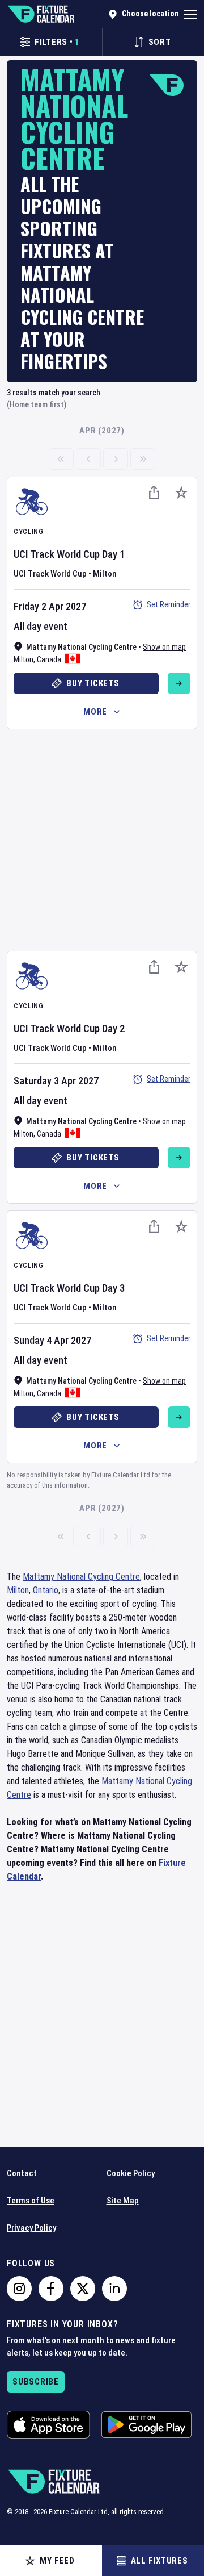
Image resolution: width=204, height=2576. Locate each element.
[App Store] (48, 2425)
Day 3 (114, 1288)
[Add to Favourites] (181, 492)
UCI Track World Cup (57, 554)
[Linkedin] (114, 2289)
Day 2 (114, 1028)
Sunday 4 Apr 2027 (52, 1340)
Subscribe (36, 2382)
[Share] (154, 492)
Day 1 (114, 554)
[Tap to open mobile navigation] (190, 14)
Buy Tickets (93, 683)
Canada (49, 659)
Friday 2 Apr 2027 (50, 606)
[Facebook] (51, 2289)
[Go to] (179, 683)
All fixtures (160, 2561)
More (95, 712)
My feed (57, 2561)
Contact (22, 2173)
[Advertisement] (102, 838)
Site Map (123, 2201)
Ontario (46, 1590)
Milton (24, 659)
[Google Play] (146, 2425)
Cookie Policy (131, 2173)
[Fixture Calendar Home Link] (41, 14)
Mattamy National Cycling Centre (81, 1577)
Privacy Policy (31, 2228)
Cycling (29, 531)
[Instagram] (19, 2289)
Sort (160, 42)
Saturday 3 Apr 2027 (56, 1081)
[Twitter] (83, 2289)
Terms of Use (31, 2201)
